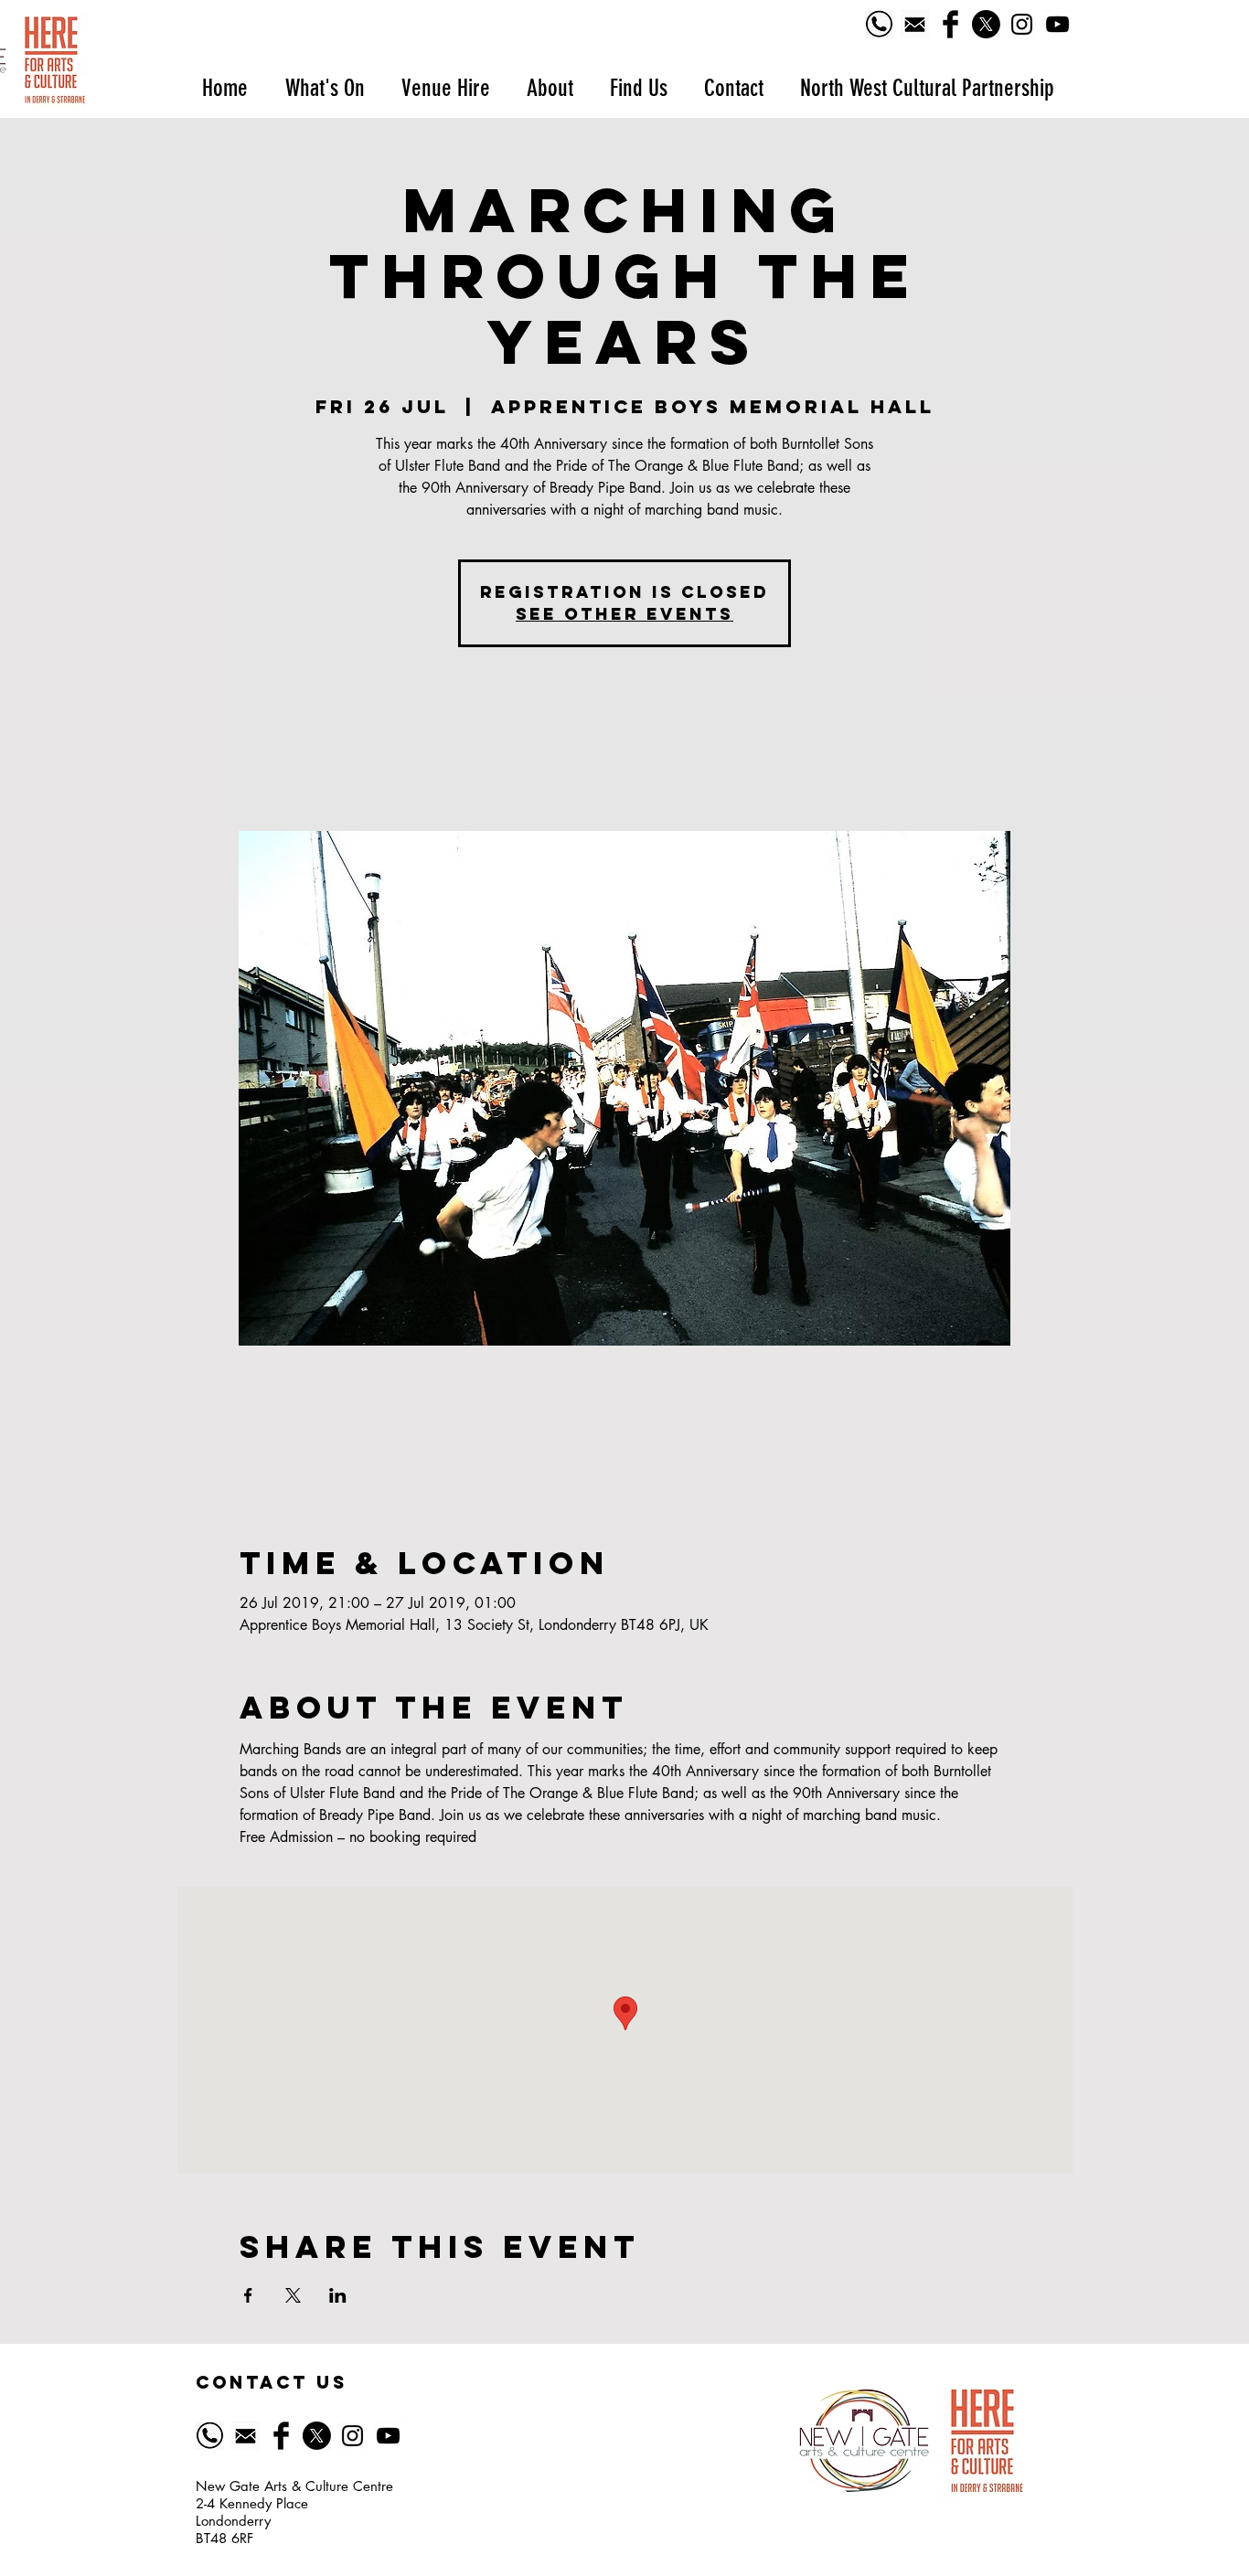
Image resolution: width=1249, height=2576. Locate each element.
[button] (324, 88)
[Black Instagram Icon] (1022, 24)
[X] (986, 24)
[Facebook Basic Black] (950, 24)
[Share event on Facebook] (248, 2295)
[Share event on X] (293, 2295)
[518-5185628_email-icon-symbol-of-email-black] (915, 24)
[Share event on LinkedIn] (338, 2295)
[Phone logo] (879, 24)
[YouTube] (1057, 24)
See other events (624, 614)
